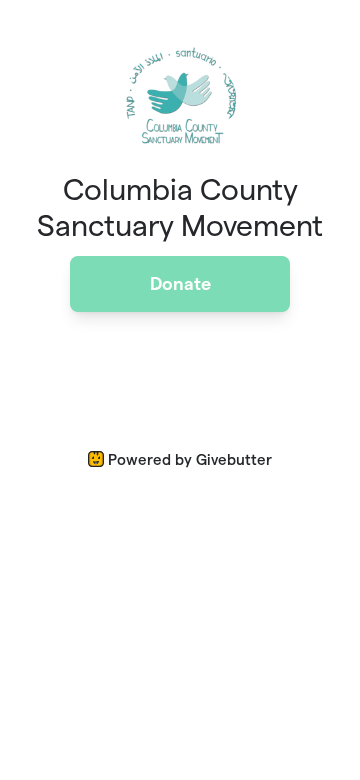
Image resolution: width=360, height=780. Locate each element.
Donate (180, 283)
